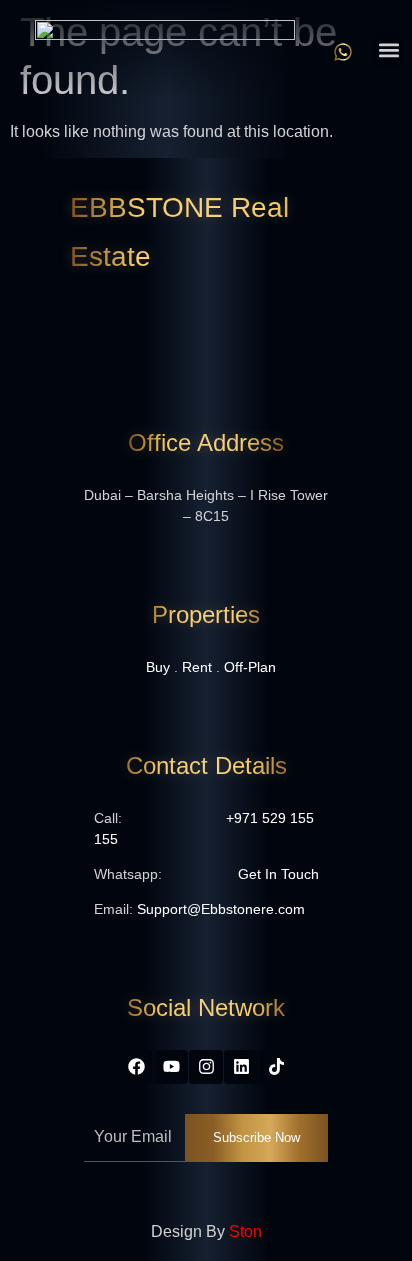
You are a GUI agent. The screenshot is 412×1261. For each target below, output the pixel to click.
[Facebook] (136, 1067)
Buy (158, 667)
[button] (388, 50)
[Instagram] (206, 1067)
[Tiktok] (276, 1067)
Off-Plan (250, 667)
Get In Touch (278, 874)
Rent (197, 667)
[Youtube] (171, 1067)
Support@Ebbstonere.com (221, 909)
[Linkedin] (241, 1067)
